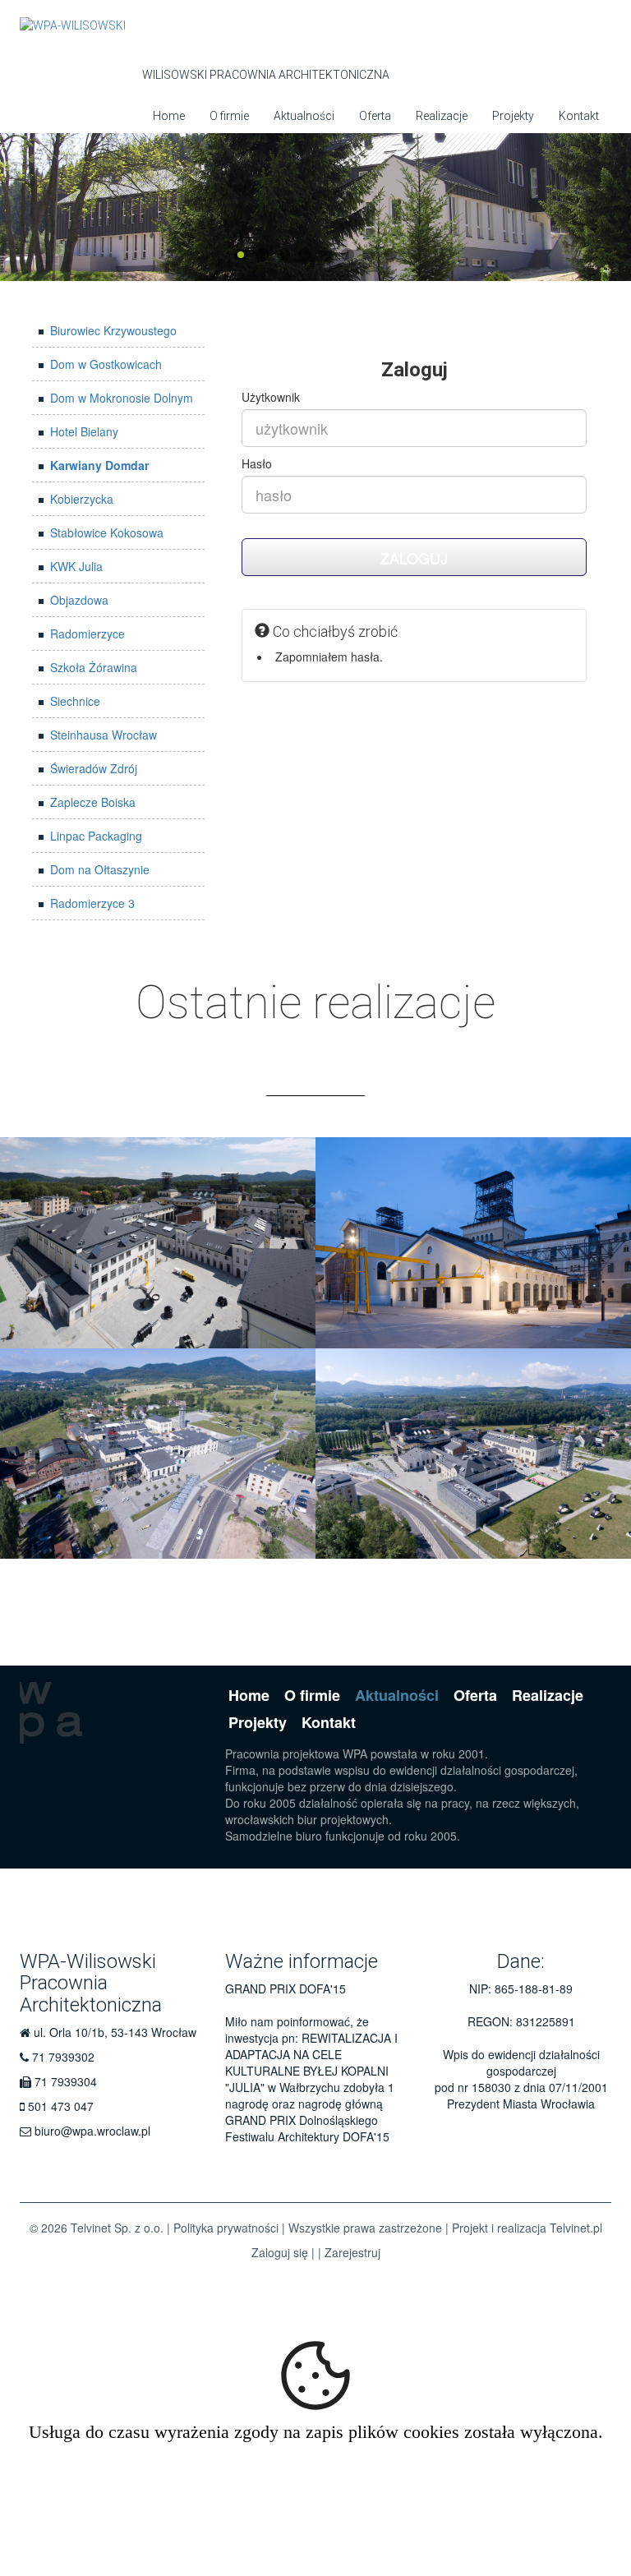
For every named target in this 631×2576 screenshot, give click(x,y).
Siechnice (75, 701)
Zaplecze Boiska (93, 802)
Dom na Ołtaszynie (100, 869)
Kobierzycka (82, 499)
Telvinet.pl (576, 2228)
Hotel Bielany (84, 431)
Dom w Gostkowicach (106, 364)
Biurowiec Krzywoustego (113, 330)
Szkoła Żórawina (94, 667)
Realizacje (442, 116)
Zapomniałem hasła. (329, 657)
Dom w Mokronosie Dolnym (122, 398)
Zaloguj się (280, 2252)
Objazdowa (79, 600)
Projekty (513, 116)
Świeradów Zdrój (94, 768)
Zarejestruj (352, 2252)
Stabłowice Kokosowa (107, 532)
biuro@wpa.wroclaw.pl (92, 2131)
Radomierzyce (88, 634)
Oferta (375, 116)
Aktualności (304, 116)
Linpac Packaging (96, 836)
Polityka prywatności (226, 2228)
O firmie (229, 116)
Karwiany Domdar (99, 465)
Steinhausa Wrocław (104, 735)
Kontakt (579, 116)
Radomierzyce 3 (92, 903)
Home (169, 116)
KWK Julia (76, 566)
